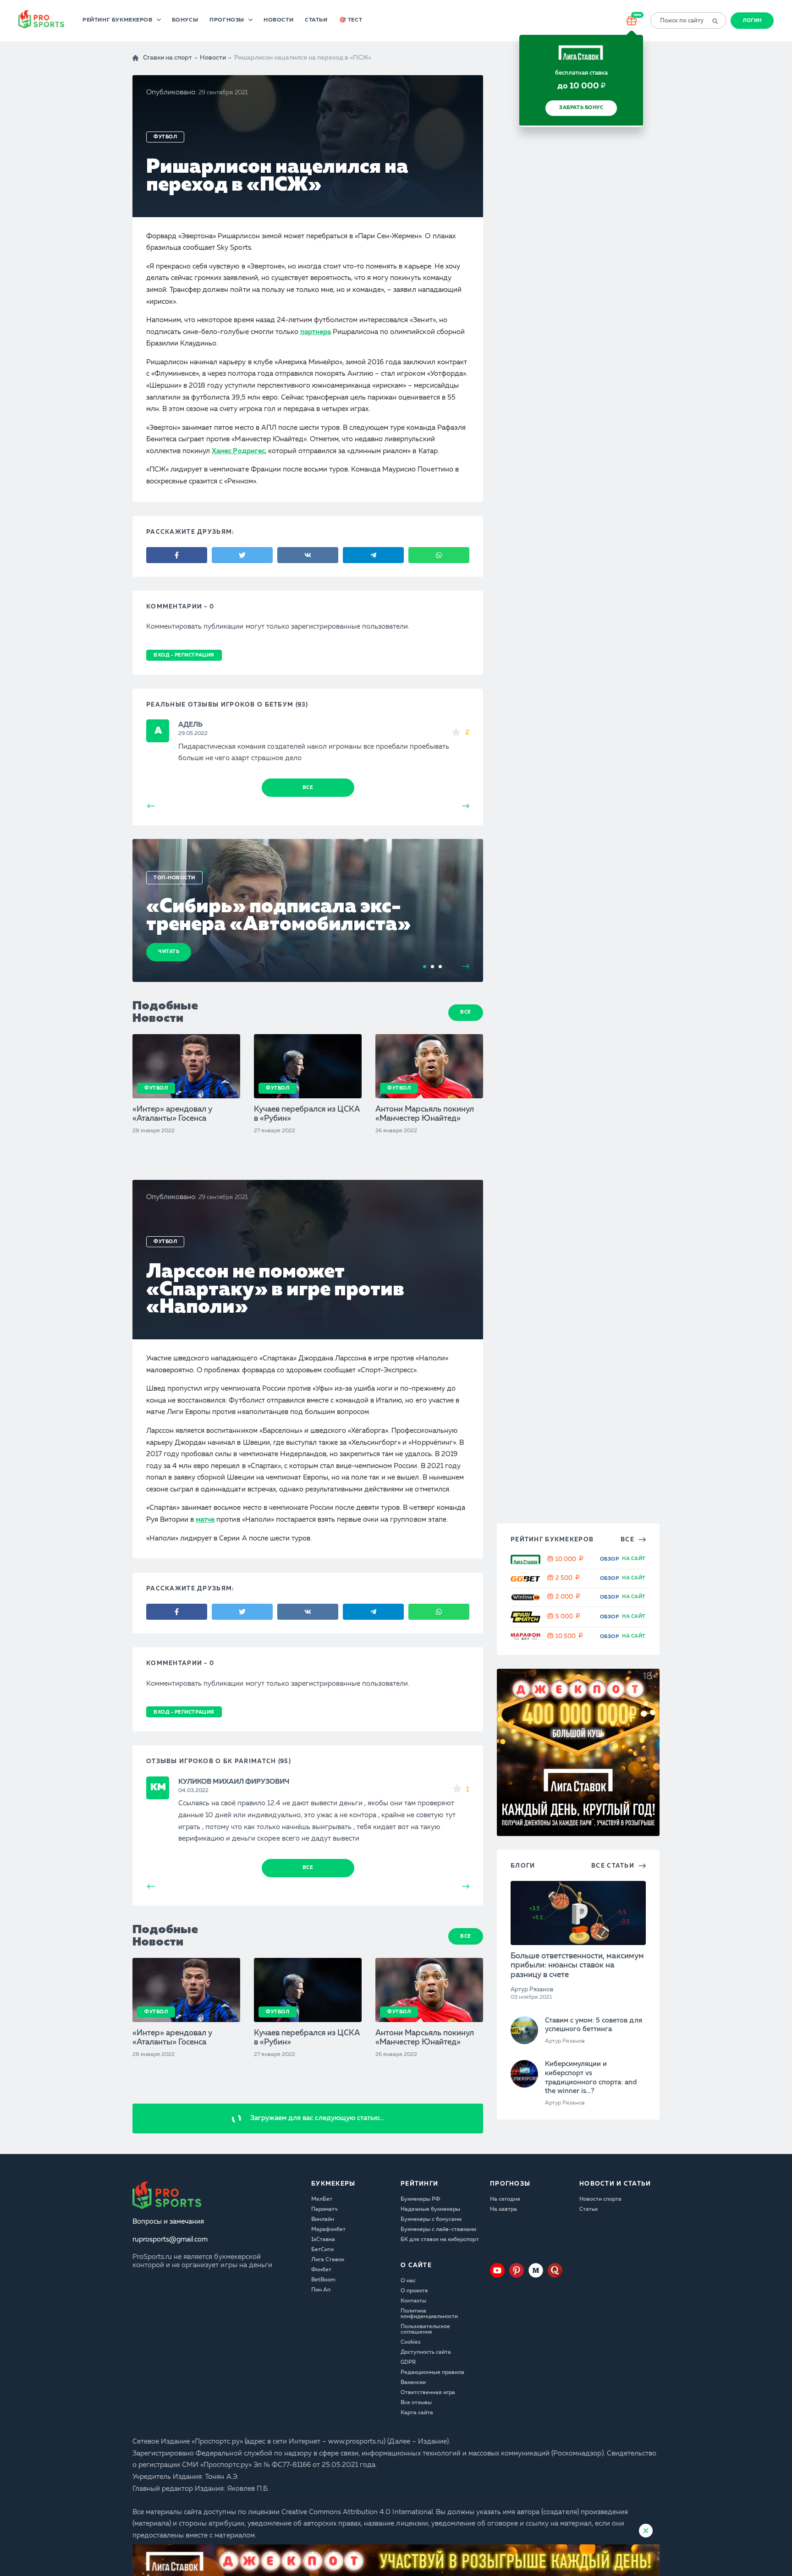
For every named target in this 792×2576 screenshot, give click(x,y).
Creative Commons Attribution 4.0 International (357, 2513)
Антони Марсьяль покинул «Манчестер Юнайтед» (425, 1114)
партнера (316, 332)
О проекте (414, 2291)
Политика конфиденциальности (429, 2314)
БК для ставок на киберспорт (440, 2240)
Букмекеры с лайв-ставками (439, 2230)
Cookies (411, 2342)
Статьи (316, 20)
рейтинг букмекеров (552, 1540)
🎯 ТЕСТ (351, 20)
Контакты (413, 2301)
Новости (278, 20)
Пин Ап (321, 2290)
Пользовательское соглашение (425, 2329)
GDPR (408, 2362)
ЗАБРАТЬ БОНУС (581, 108)
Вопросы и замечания (168, 2222)
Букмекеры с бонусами (431, 2220)
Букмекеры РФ (420, 2199)
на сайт (634, 1559)
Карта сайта (417, 2413)
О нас (408, 2281)
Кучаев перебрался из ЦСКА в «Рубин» (307, 1114)
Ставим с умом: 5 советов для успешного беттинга (594, 2025)
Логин (752, 21)
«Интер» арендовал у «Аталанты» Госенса (172, 1114)
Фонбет (321, 2270)
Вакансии (413, 2383)
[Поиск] (715, 21)
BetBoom (323, 2280)
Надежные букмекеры (430, 2209)
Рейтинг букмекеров (118, 20)
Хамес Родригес (238, 452)
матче (205, 1520)
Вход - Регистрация (184, 655)
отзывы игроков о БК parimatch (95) (219, 1762)
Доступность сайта (426, 2352)
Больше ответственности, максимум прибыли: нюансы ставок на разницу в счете (577, 1966)
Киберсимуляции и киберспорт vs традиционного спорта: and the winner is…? (591, 2078)
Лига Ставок (328, 2260)
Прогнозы (227, 20)
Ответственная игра (428, 2393)
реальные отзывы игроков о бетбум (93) (227, 705)
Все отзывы (416, 2403)
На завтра (503, 2209)
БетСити (322, 2250)
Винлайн (323, 2220)
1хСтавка (323, 2240)
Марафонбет (328, 2230)
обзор (610, 1559)
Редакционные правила (432, 2373)
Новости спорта (600, 2199)
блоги (523, 1866)
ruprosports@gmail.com (170, 2240)
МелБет (322, 2199)
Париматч (324, 2209)
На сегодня (505, 2199)
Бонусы (185, 20)
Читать (169, 952)
